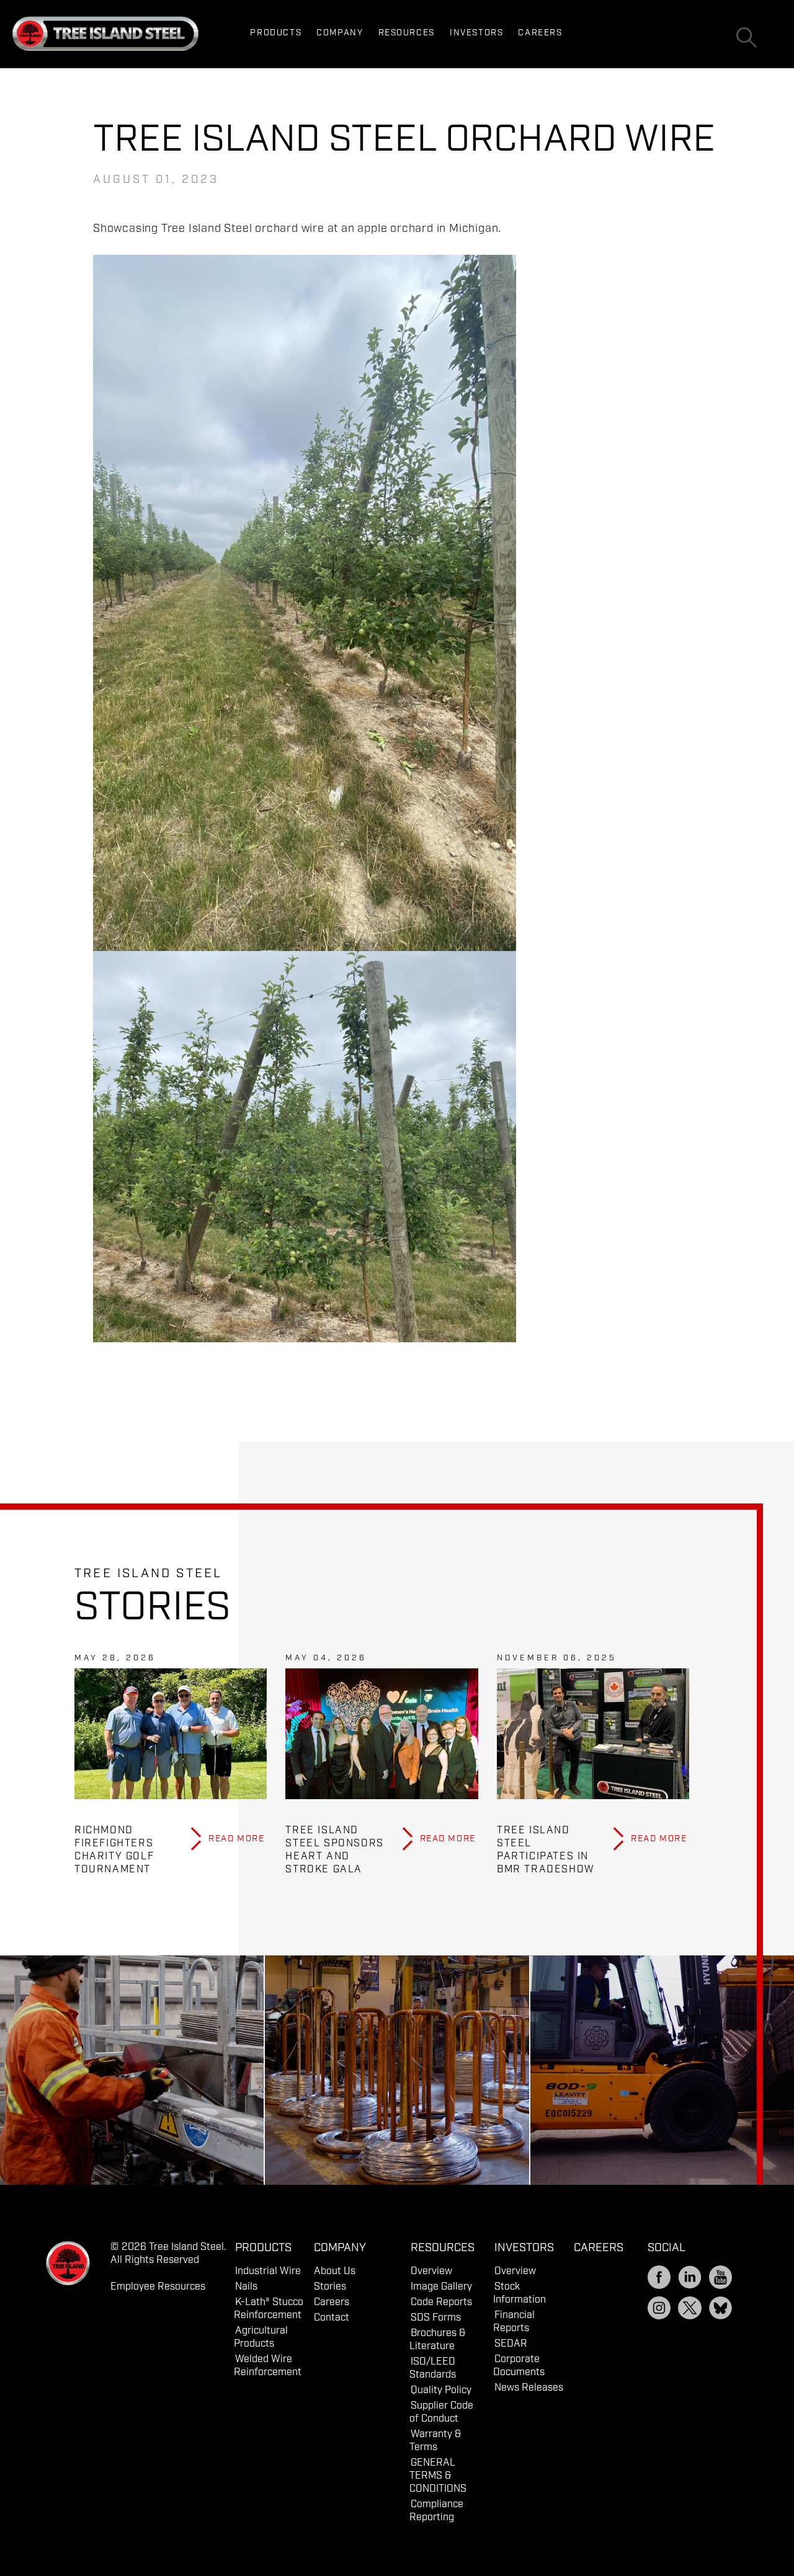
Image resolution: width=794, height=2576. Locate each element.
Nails (246, 2287)
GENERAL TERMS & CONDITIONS (438, 2476)
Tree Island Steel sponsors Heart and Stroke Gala (334, 1850)
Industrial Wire (268, 2271)
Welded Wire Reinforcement (268, 2366)
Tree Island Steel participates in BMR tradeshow (546, 1850)
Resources (407, 33)
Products (276, 33)
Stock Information (520, 2293)
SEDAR (511, 2344)
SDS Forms (436, 2318)
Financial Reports (514, 2322)
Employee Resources (158, 2287)
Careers (540, 33)
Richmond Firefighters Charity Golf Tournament (114, 1850)
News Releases (529, 2388)
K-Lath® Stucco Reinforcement (269, 2309)
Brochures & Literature (438, 2340)
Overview (431, 2271)
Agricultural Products (261, 2337)
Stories (330, 2287)
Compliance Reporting (436, 2511)
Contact (332, 2318)
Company (340, 33)
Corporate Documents (519, 2366)
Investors (476, 33)
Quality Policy (441, 2390)
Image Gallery (441, 2287)
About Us (335, 2271)
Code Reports (441, 2302)
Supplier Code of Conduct (441, 2412)
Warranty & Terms (435, 2441)
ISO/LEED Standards (433, 2368)
